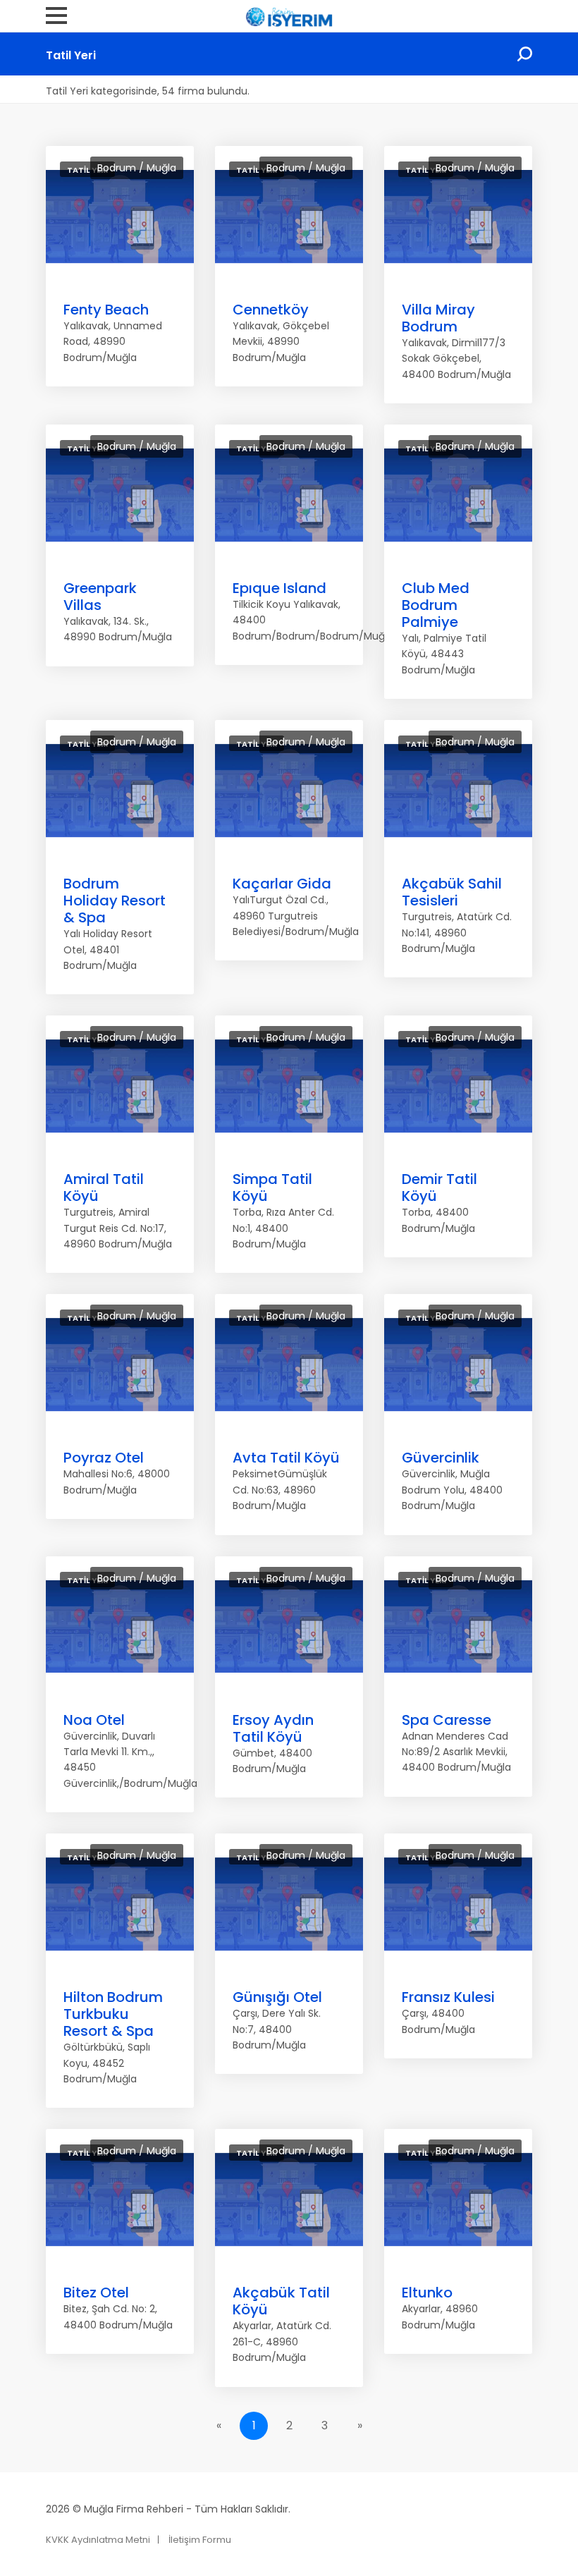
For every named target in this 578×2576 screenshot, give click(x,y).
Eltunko (427, 2293)
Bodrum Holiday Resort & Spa (115, 901)
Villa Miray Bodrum (438, 318)
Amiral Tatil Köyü (104, 1188)
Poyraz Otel (104, 1458)
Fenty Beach (106, 310)
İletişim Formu (200, 2540)
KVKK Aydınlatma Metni (98, 2540)
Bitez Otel (96, 2293)
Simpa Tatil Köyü (272, 1188)
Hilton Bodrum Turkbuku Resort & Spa (113, 2014)
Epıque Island (279, 588)
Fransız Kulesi (448, 1997)
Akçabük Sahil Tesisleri (452, 892)
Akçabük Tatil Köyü (281, 2301)
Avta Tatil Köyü (286, 1458)
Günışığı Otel (277, 1997)
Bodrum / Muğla (137, 168)
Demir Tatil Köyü (439, 1188)
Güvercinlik (441, 1458)
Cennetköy (271, 310)
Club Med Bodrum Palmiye (436, 605)
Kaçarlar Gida (282, 884)
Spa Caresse (447, 1720)
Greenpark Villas (100, 597)
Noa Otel (94, 1720)
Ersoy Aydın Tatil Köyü (273, 1728)
